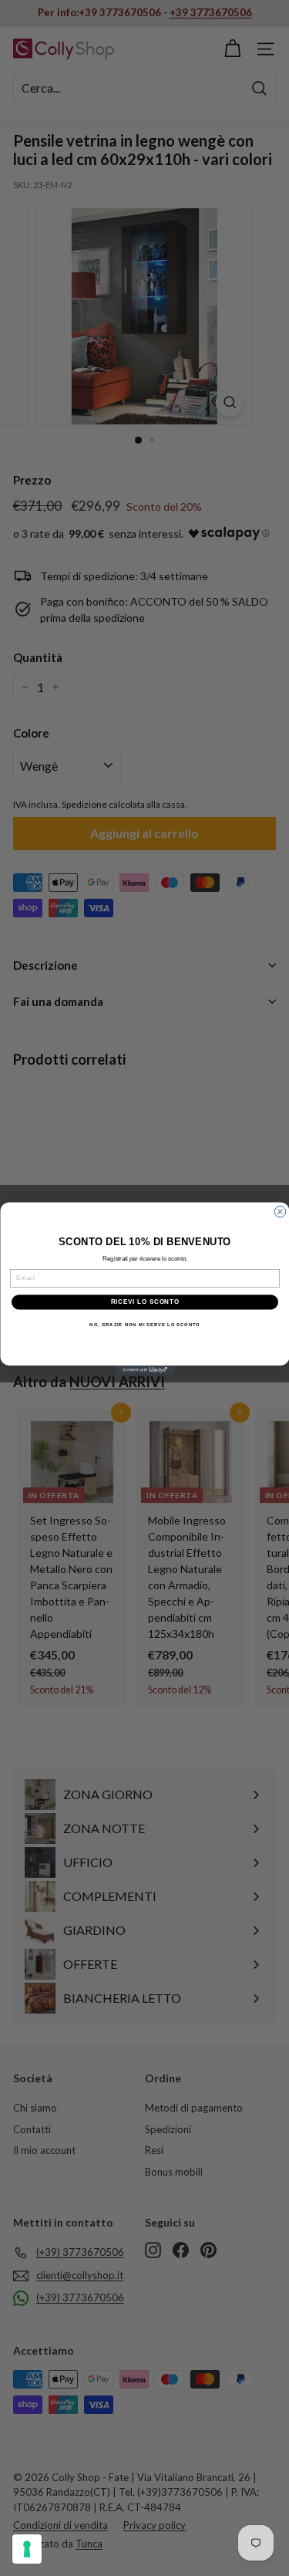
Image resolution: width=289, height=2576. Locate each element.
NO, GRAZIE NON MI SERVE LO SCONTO (144, 1324)
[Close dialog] (280, 1211)
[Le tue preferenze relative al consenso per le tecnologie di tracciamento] (27, 2549)
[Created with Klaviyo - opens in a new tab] (144, 1370)
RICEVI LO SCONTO (144, 1302)
